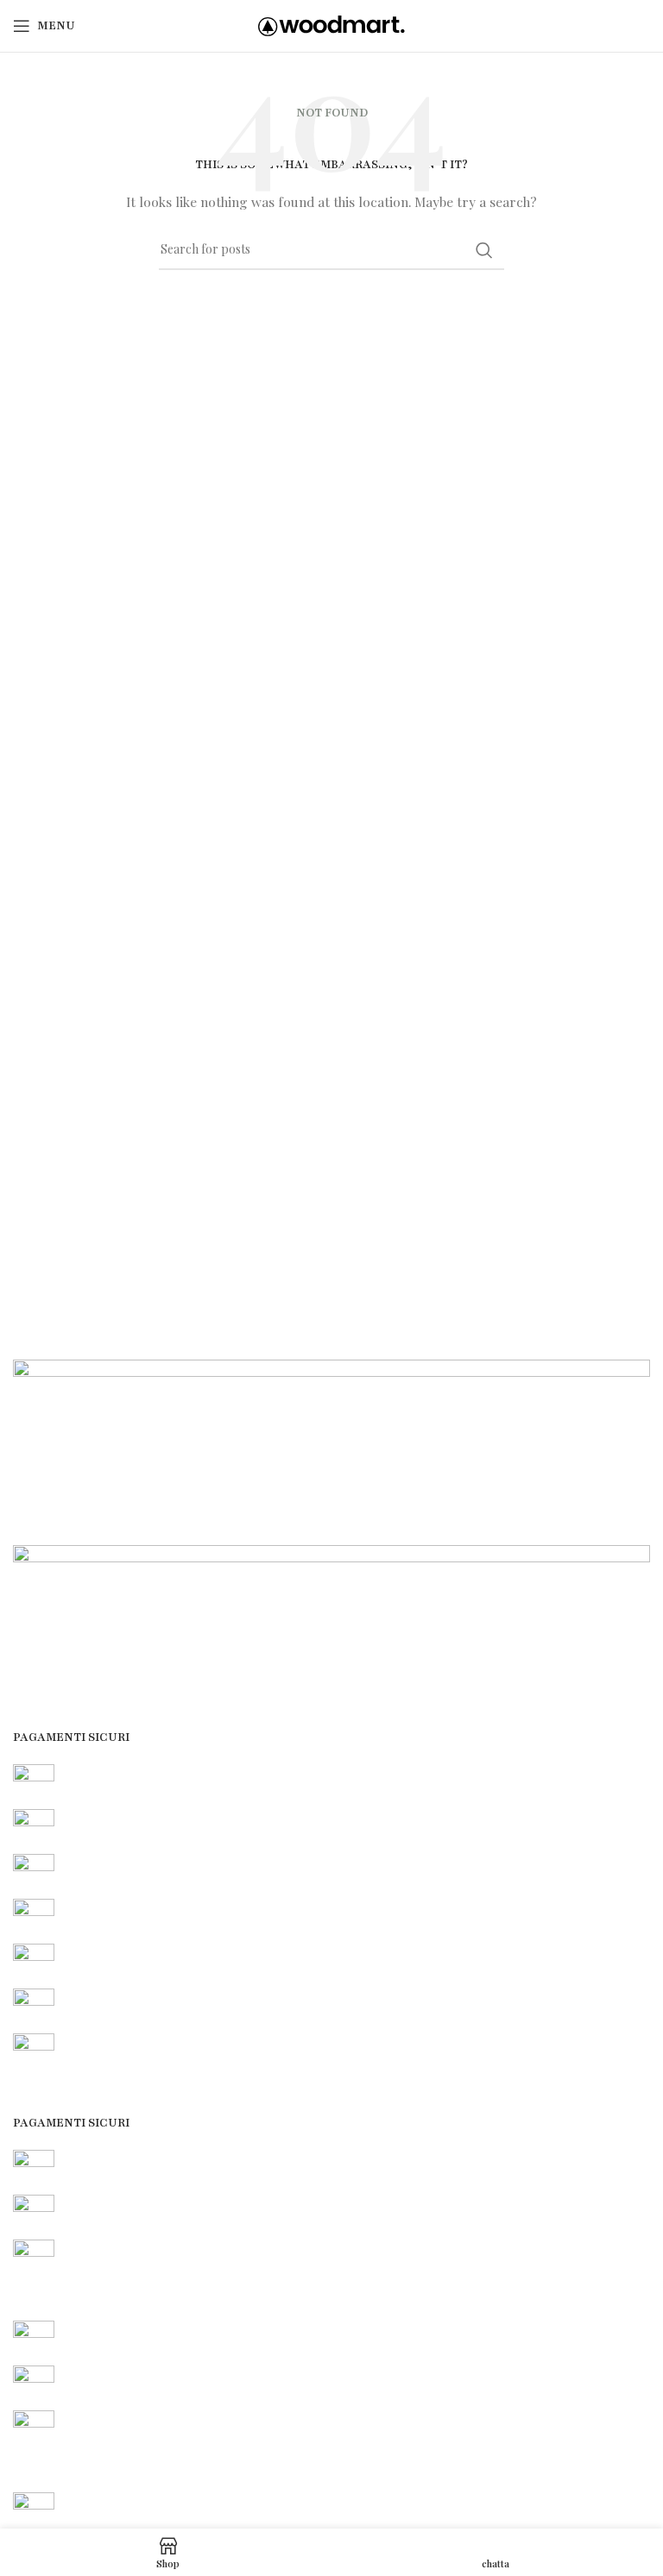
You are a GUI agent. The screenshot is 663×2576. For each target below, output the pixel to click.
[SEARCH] (484, 250)
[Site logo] (331, 25)
